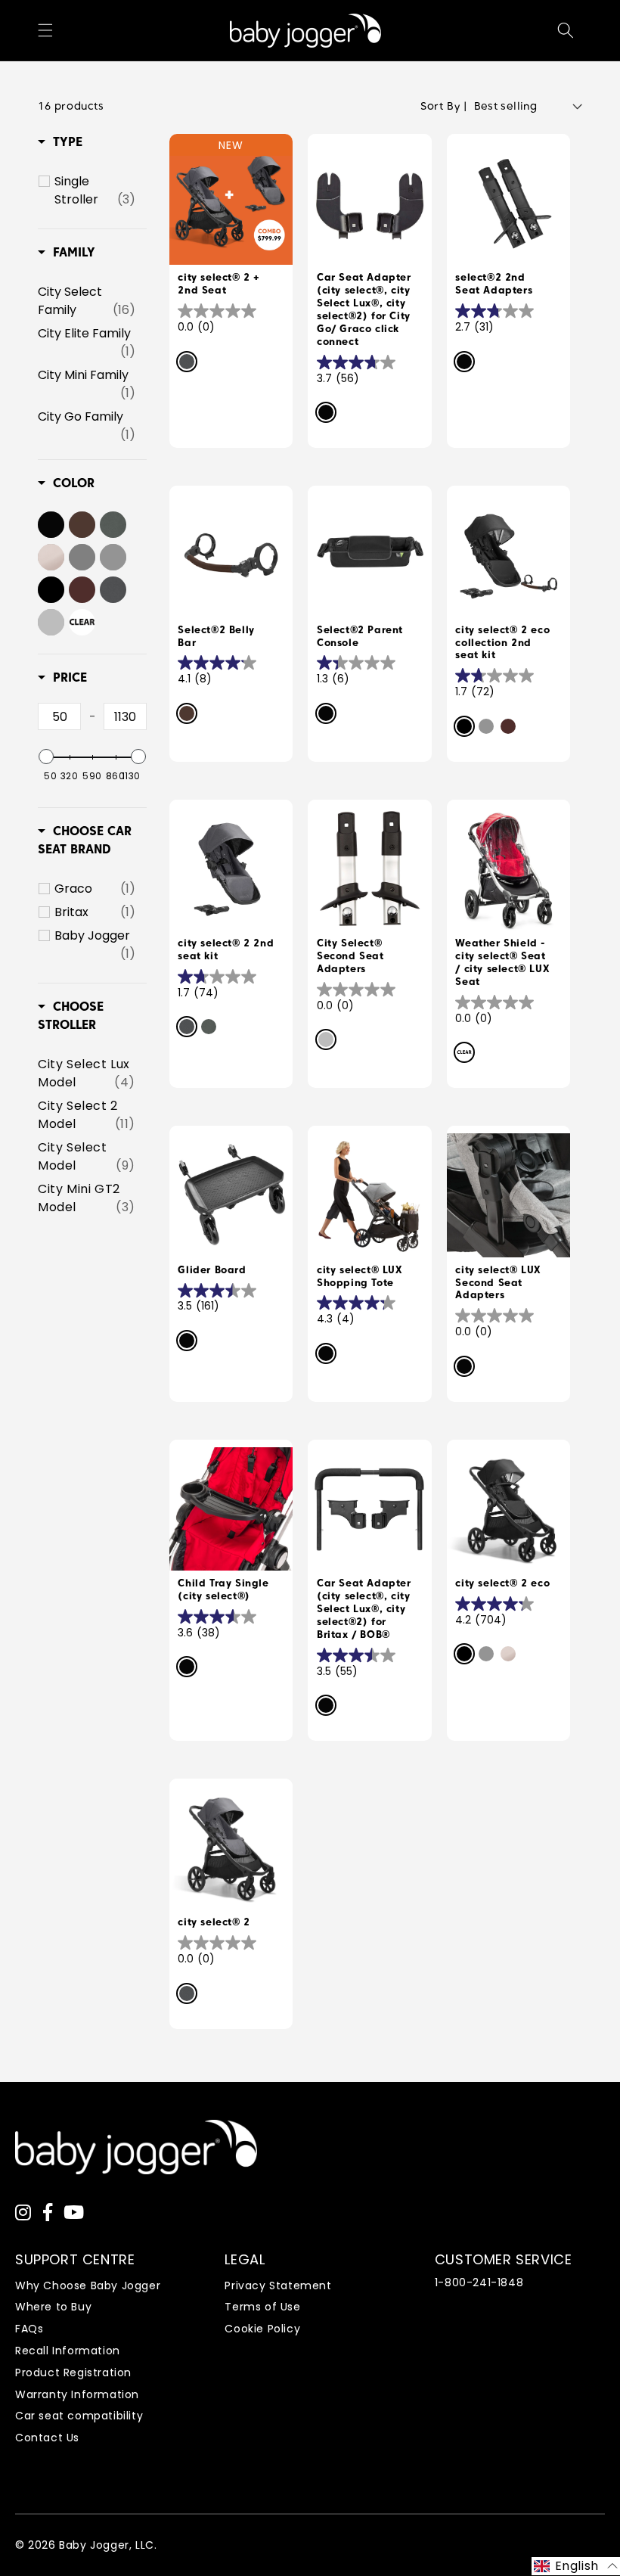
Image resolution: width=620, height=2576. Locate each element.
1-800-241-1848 (479, 2282)
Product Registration (73, 2372)
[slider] (46, 757)
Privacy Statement (278, 2285)
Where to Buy (53, 2307)
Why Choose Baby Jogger (88, 2285)
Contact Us (47, 2438)
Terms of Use (262, 2307)
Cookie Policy (262, 2329)
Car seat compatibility (79, 2416)
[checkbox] (95, 191)
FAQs (29, 2329)
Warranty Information (77, 2394)
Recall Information (68, 2351)
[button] (45, 30)
